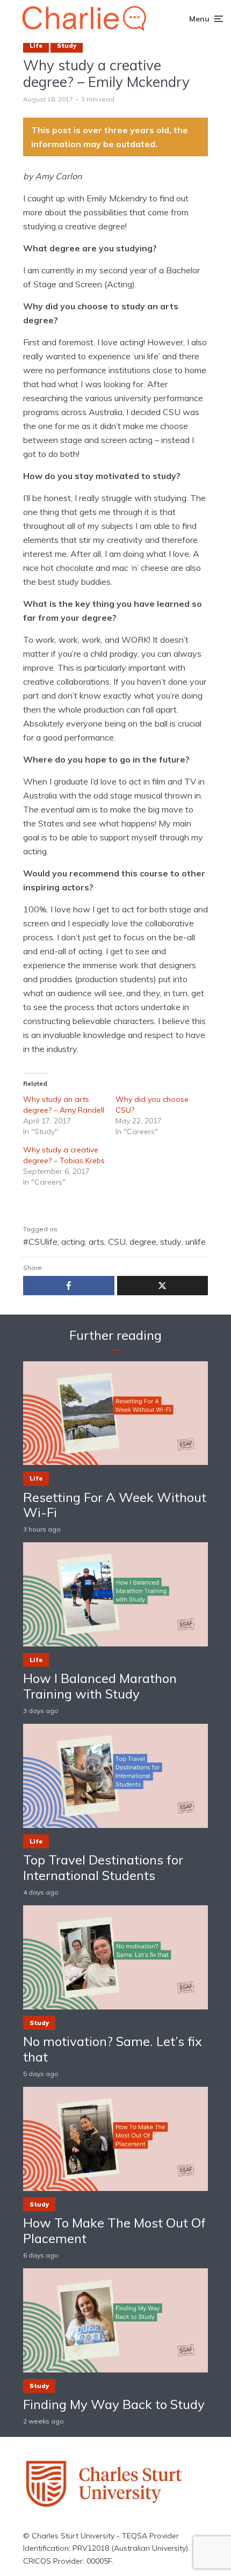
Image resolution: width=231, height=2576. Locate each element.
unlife (196, 1242)
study (171, 1242)
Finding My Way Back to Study (114, 2404)
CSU (117, 1242)
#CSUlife (40, 1242)
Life (36, 46)
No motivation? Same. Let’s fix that (113, 2049)
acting (73, 1242)
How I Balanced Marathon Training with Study (100, 1686)
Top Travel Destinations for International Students (103, 1868)
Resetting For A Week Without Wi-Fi (115, 1505)
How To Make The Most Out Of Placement (114, 2231)
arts (96, 1242)
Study (67, 46)
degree (143, 1242)
